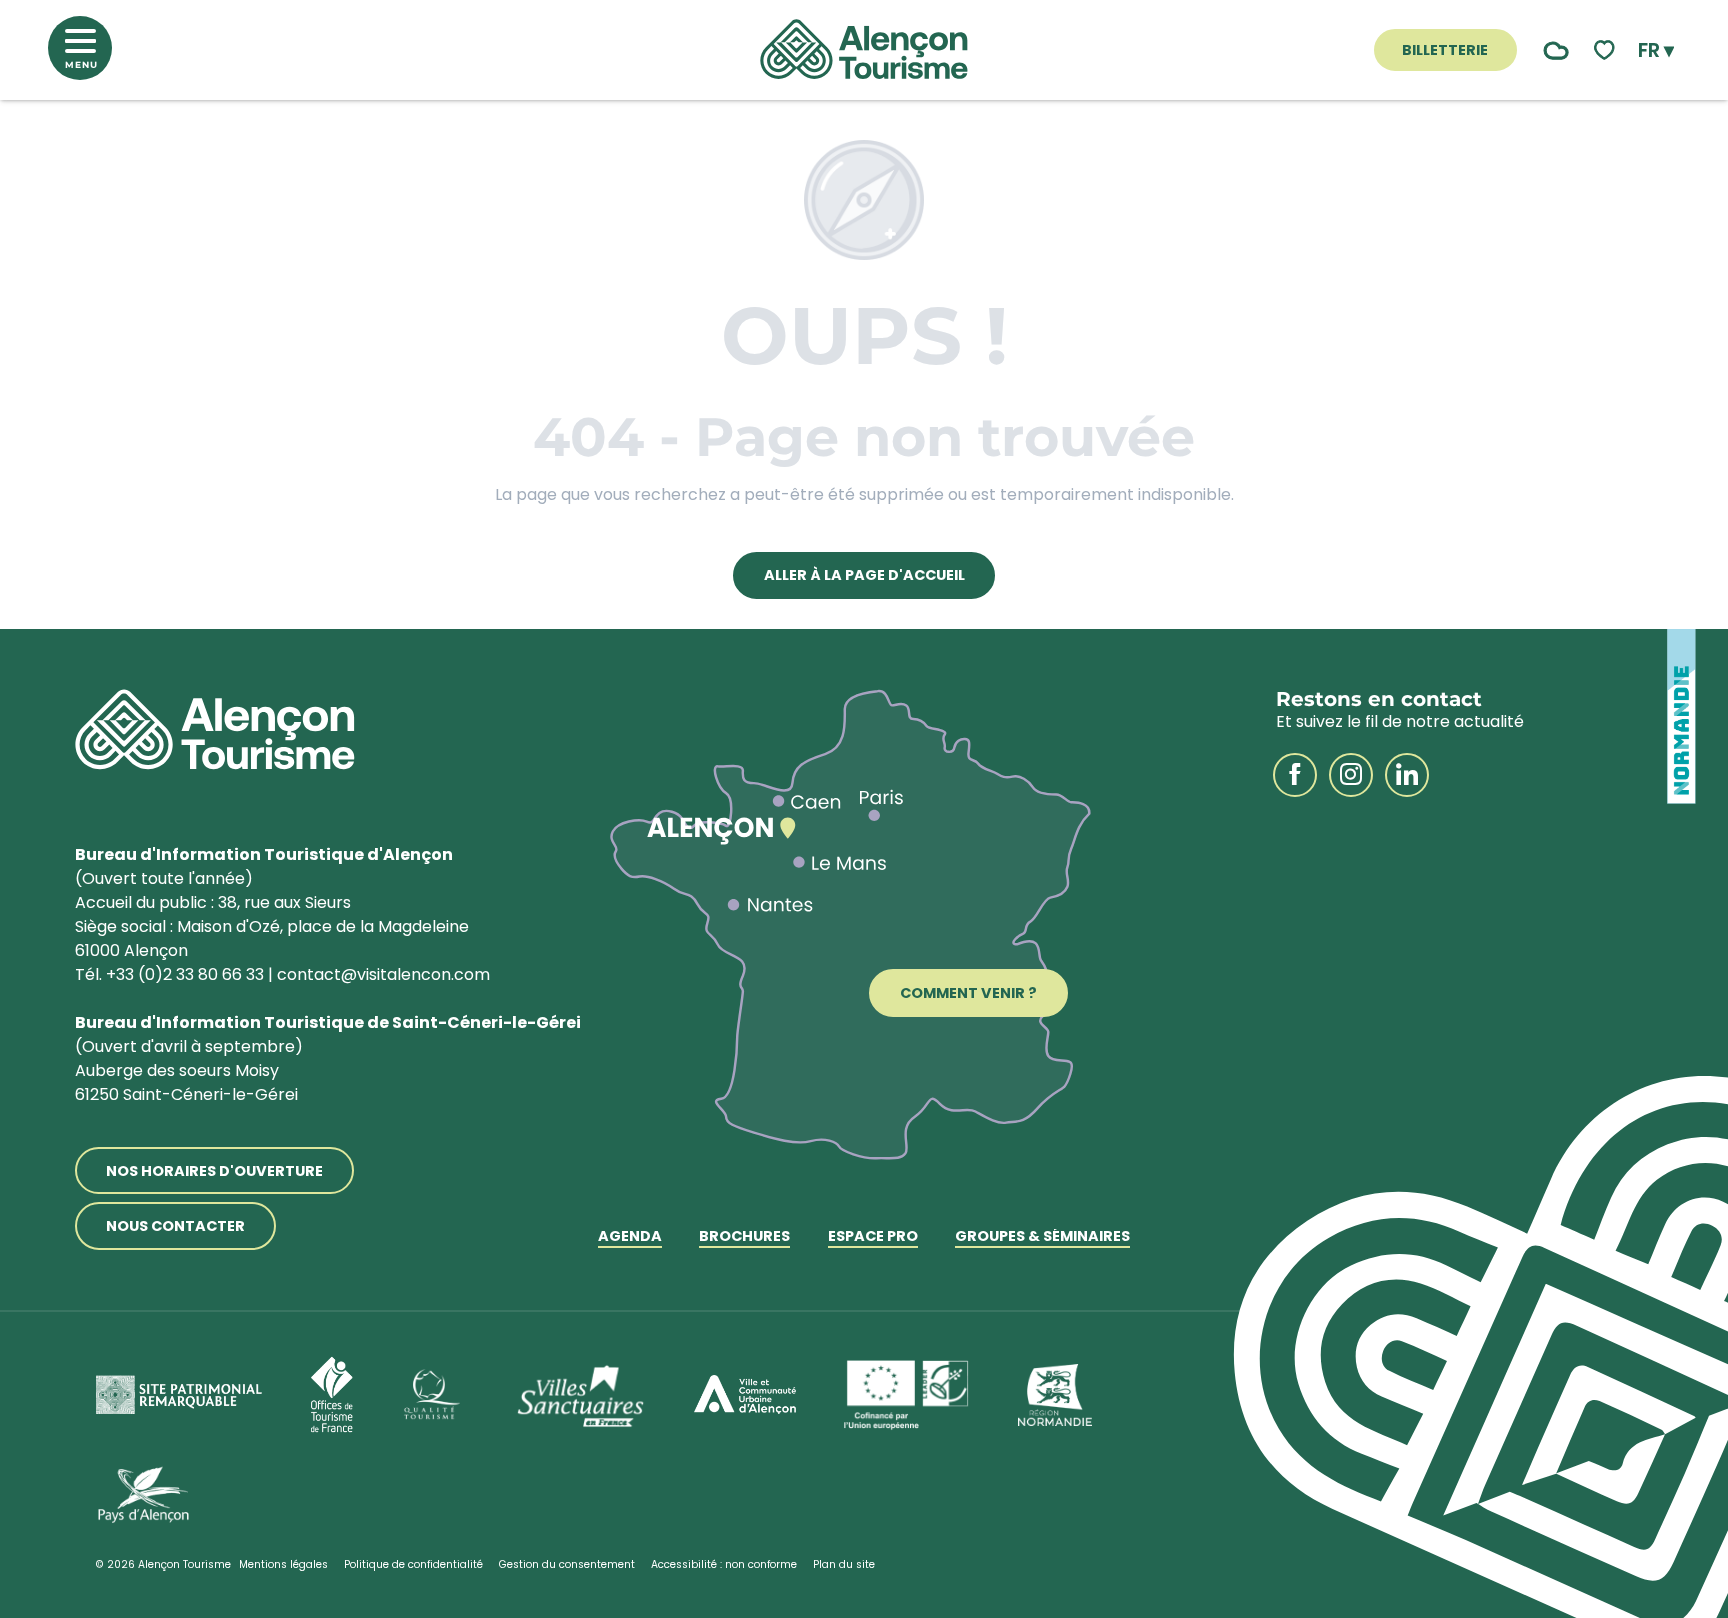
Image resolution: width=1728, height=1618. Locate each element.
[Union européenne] (907, 1395)
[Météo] (1551, 50)
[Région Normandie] (1055, 1395)
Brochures (744, 1237)
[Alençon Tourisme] (864, 50)
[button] (1656, 50)
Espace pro (873, 1237)
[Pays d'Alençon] (143, 1495)
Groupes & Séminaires (1042, 1237)
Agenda (630, 1237)
